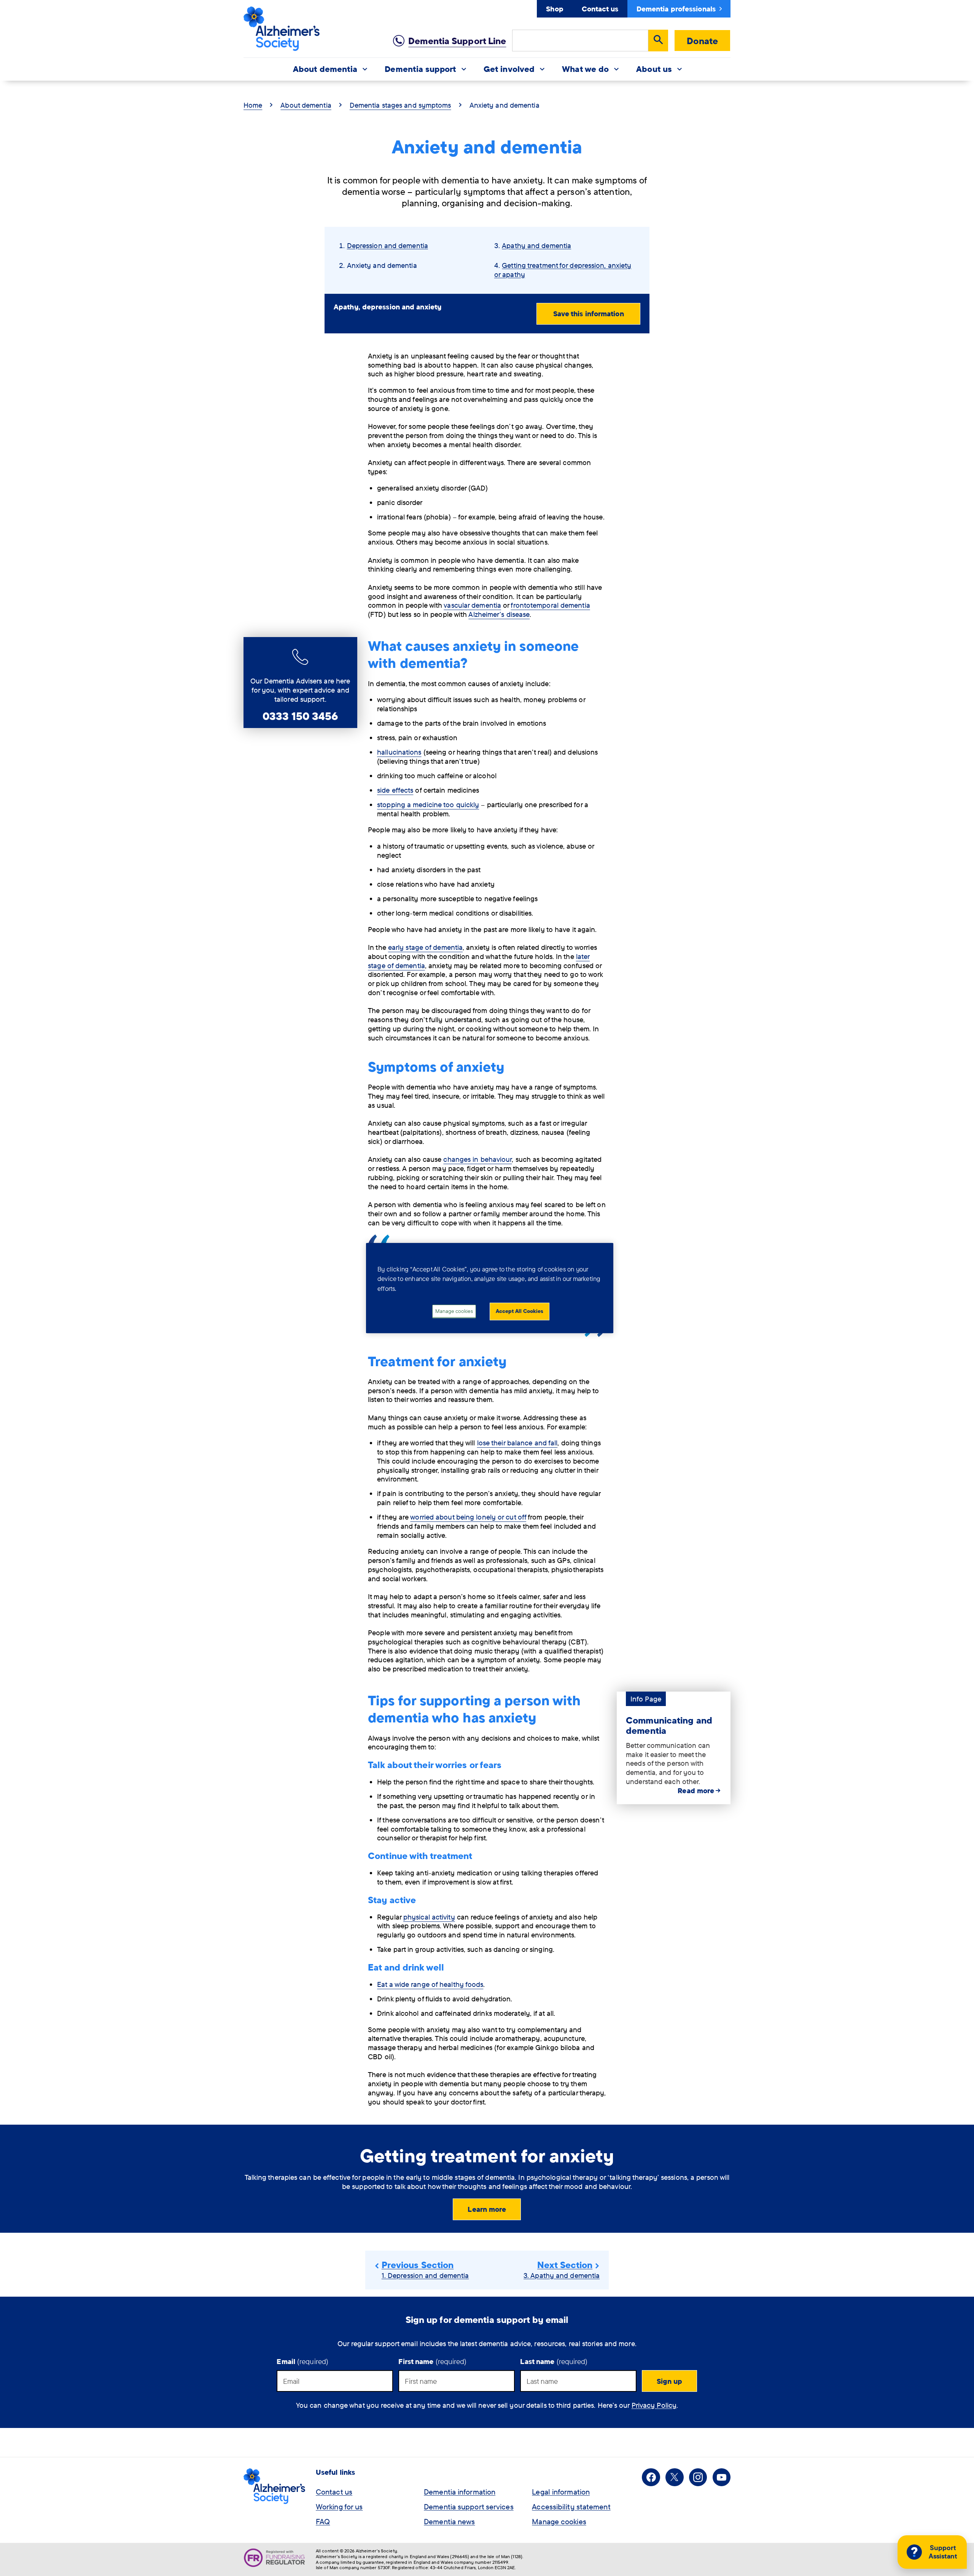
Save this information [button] (589, 314)
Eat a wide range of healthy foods (430, 1984)
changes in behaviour (477, 1159)
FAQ (323, 2521)
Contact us (600, 9)
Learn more (487, 2209)
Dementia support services (469, 2507)
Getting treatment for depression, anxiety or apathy (563, 270)
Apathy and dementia (536, 245)
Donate (702, 41)
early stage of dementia (425, 947)
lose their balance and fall (517, 1443)
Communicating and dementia (669, 1725)
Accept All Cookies (520, 1311)
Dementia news (449, 2521)
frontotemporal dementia (550, 605)
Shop (555, 9)
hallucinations (399, 752)
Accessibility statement (571, 2507)
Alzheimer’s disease (499, 614)
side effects (395, 790)
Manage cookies (559, 2521)
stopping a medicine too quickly (428, 805)
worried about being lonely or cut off (468, 1517)
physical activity (429, 1917)
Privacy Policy (654, 2405)
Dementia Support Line (457, 41)
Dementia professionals (676, 9)
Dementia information (460, 2492)
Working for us (339, 2507)
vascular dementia (472, 605)
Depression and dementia (388, 245)
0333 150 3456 (300, 716)
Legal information (561, 2492)
